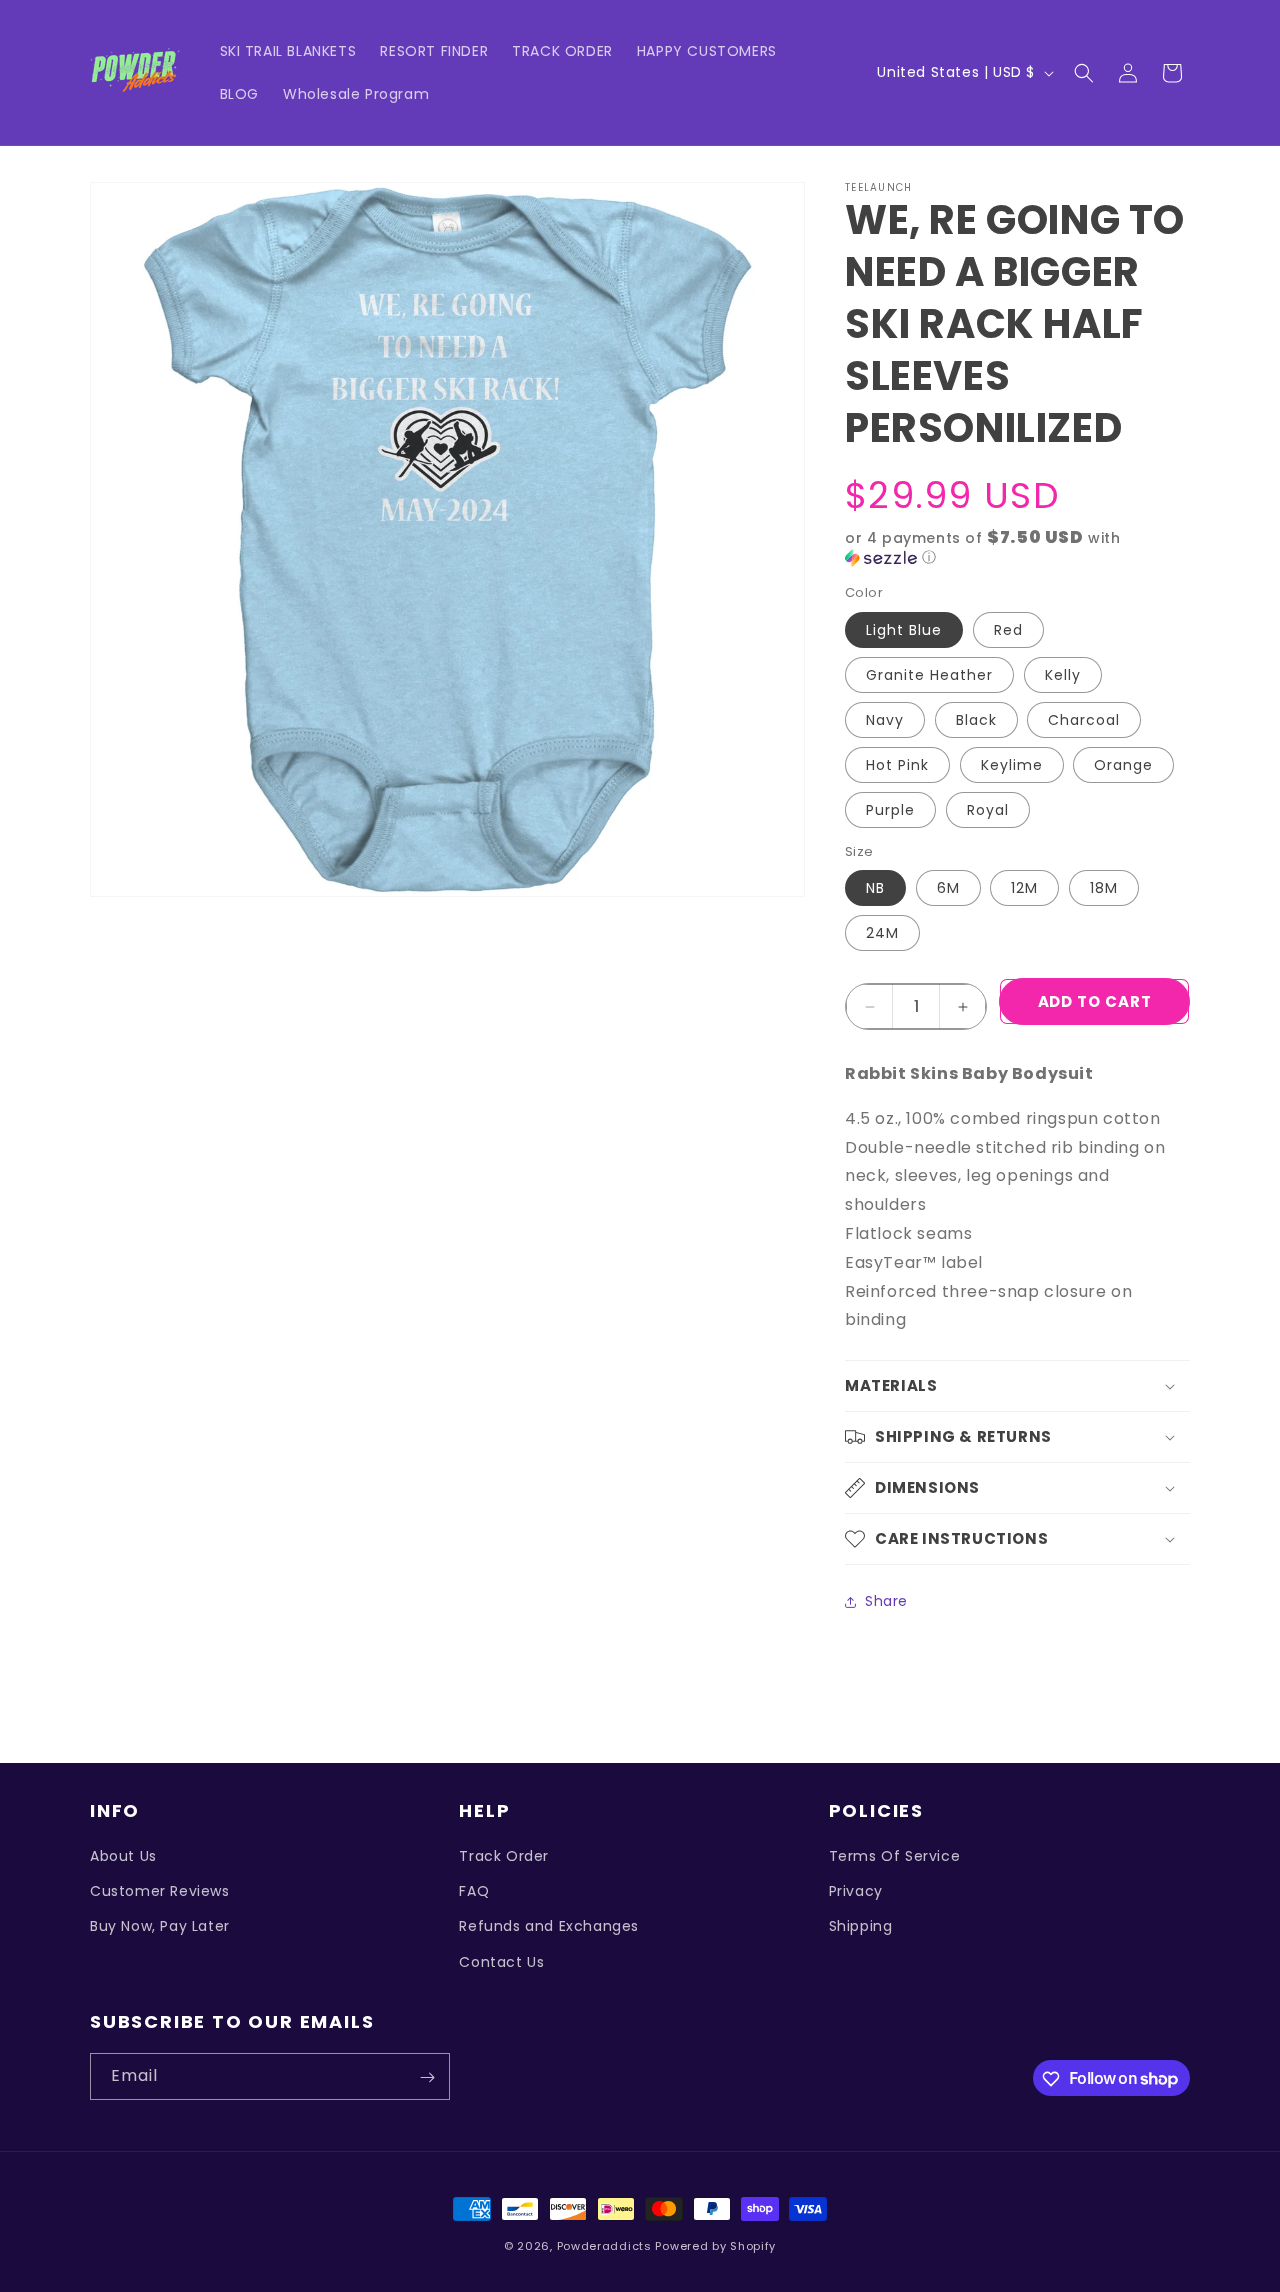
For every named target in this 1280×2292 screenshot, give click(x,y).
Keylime (1012, 765)
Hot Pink (897, 765)
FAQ (474, 1892)
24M (882, 933)
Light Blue (904, 630)
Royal (988, 810)
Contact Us (501, 1962)
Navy (885, 720)
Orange (1123, 765)
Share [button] (886, 1601)
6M (948, 888)
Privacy (856, 1892)
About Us (123, 1856)
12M (1024, 888)
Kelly (1063, 675)
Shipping (861, 1927)
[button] (1084, 73)
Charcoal (1084, 720)
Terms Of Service (895, 1856)
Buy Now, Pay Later (160, 1927)
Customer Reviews (160, 1892)
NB (875, 888)
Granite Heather (929, 675)
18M (1104, 888)
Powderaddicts (604, 2246)
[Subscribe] (427, 2077)
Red (1008, 630)
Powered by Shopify (715, 2246)
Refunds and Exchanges (549, 1927)
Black (976, 720)
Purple (890, 810)
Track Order (504, 1856)
